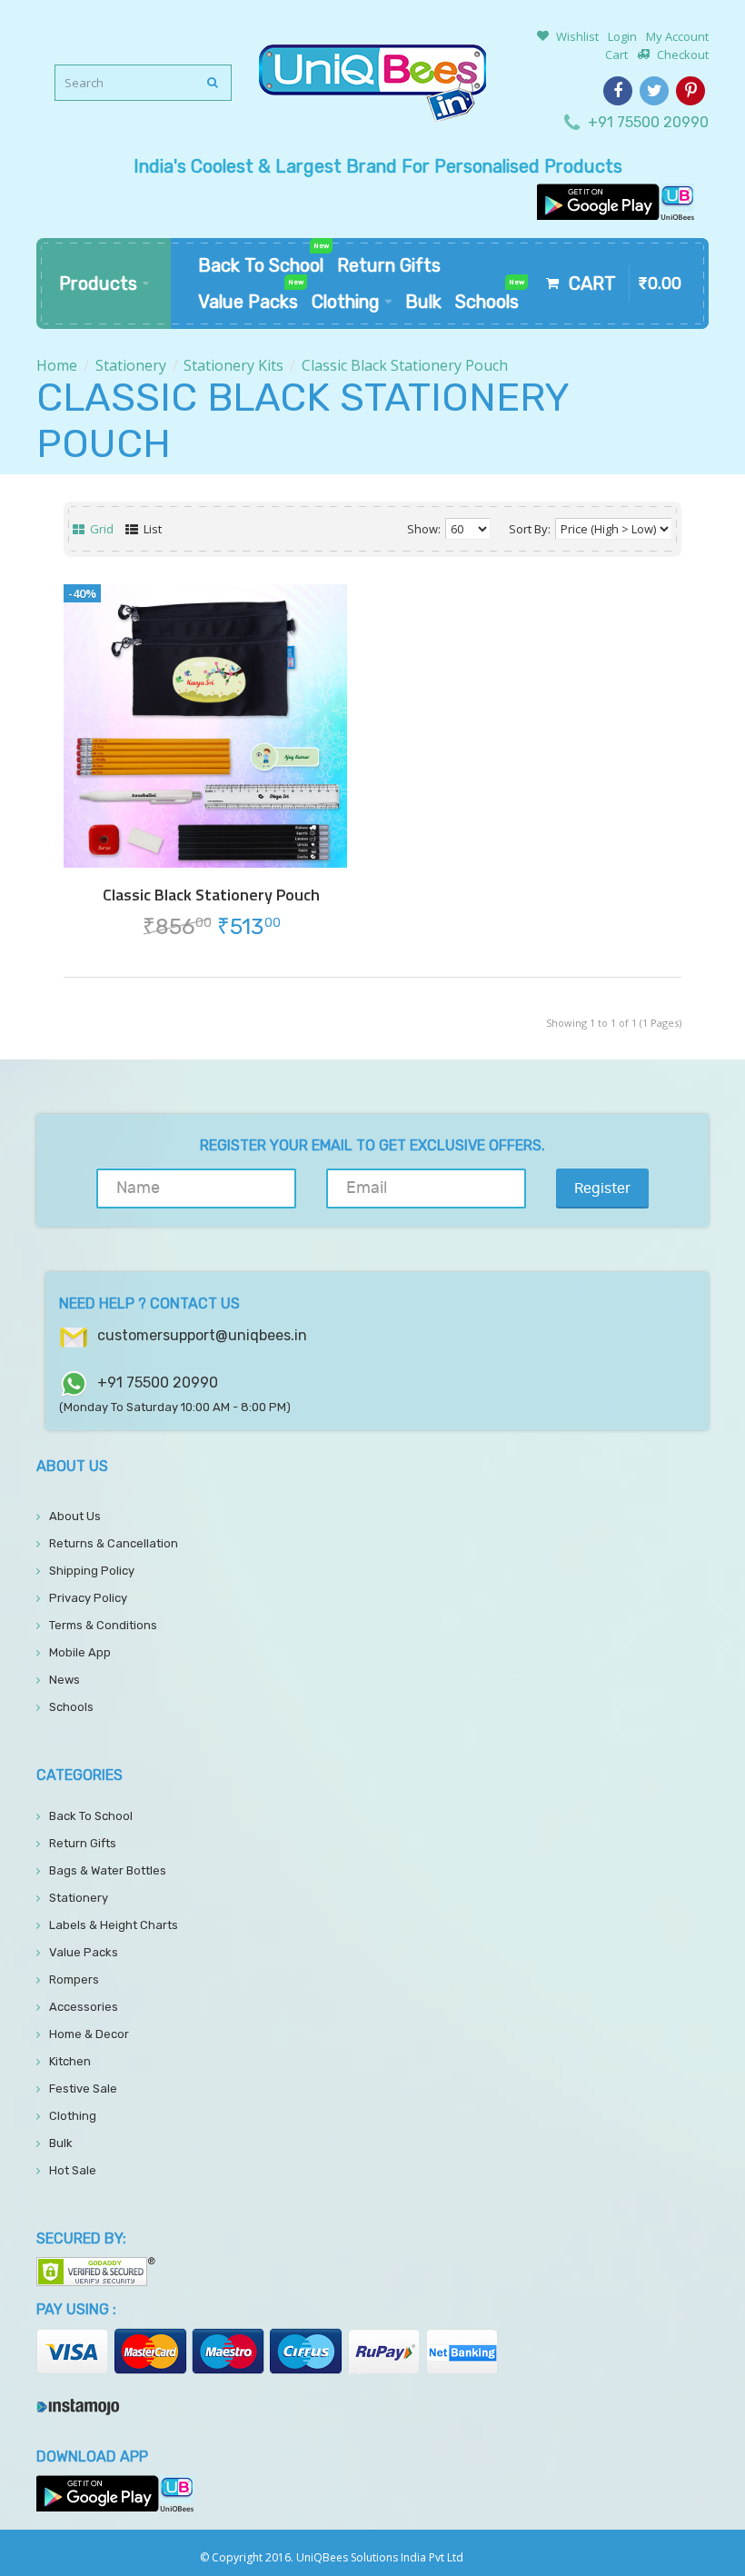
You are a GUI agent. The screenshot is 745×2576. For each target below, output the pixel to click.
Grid (100, 529)
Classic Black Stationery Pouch (405, 365)
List (151, 529)
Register (602, 1189)
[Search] (214, 83)
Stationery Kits (233, 365)
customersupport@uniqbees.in (202, 1335)
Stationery (131, 365)
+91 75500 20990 (648, 122)
